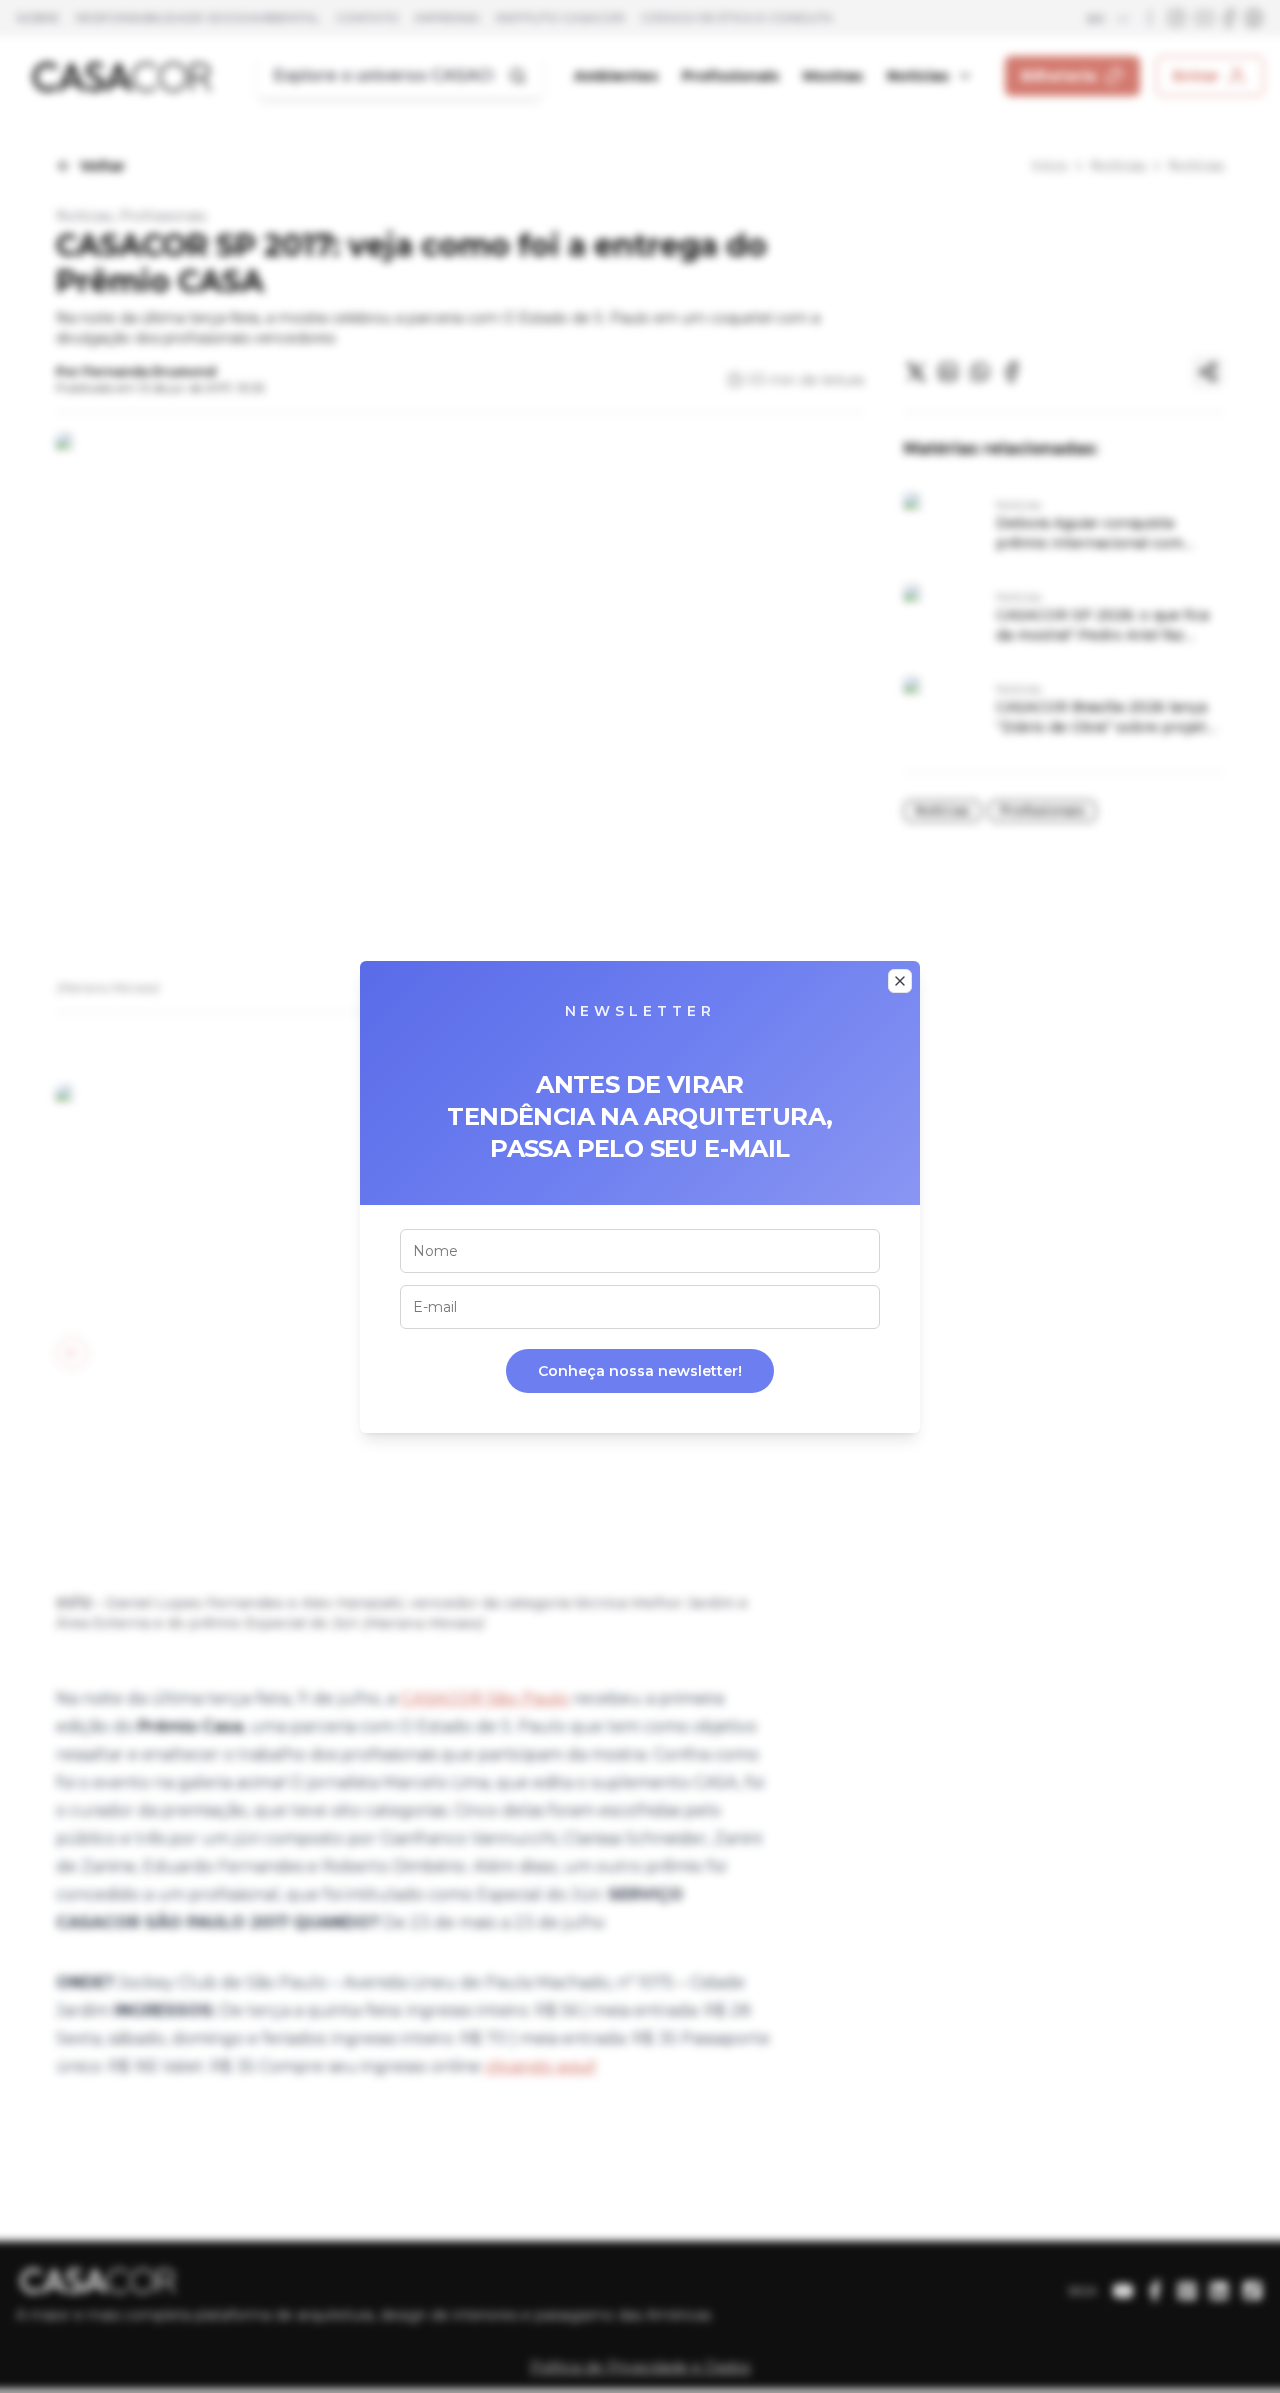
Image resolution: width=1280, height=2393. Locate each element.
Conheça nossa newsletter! (640, 1371)
